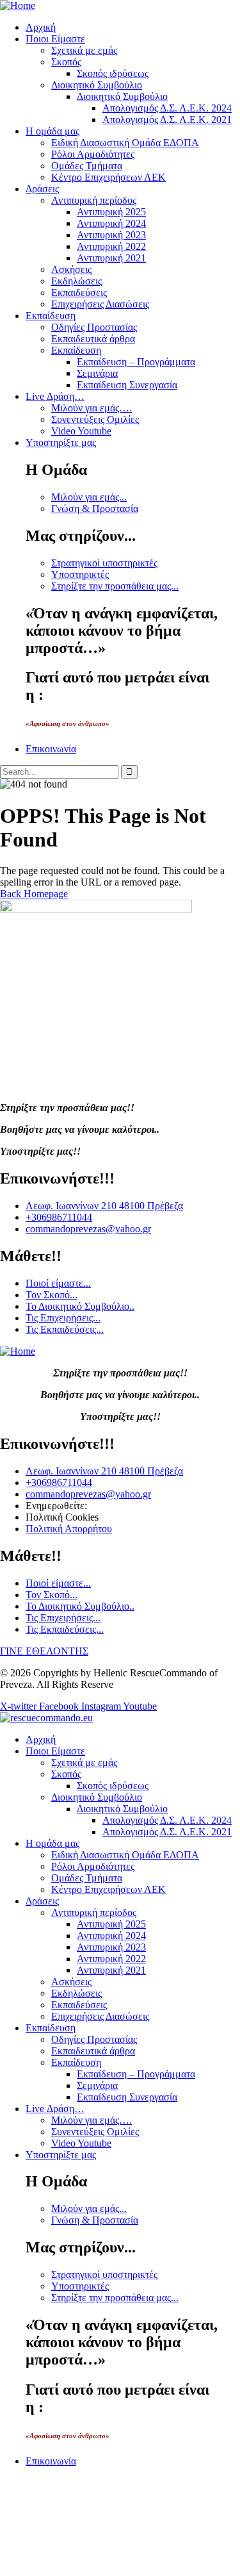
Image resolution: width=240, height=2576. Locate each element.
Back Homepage (34, 894)
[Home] (18, 5)
